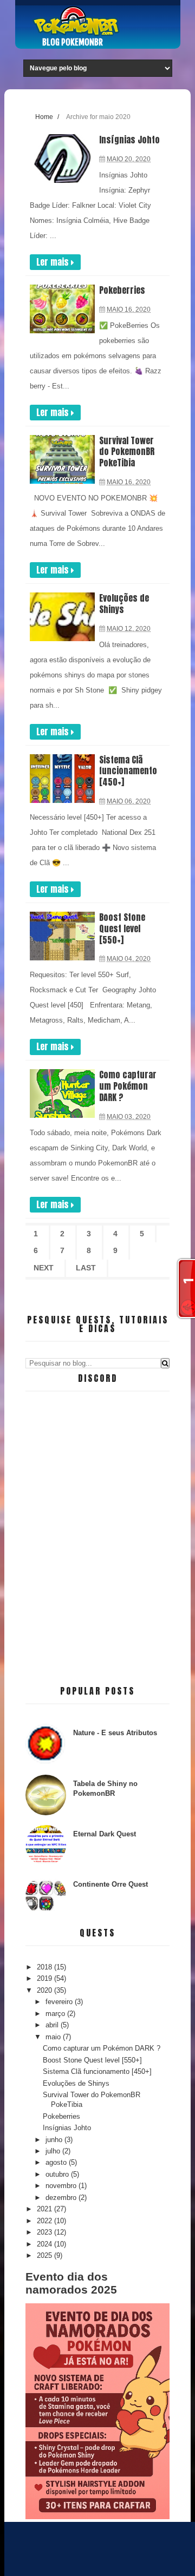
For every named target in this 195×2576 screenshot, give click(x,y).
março (56, 2014)
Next (44, 1268)
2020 (45, 1990)
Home (44, 117)
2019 (45, 1978)
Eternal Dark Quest (105, 1834)
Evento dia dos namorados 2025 (71, 2283)
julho (54, 2151)
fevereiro (60, 2002)
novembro (62, 2186)
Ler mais (54, 262)
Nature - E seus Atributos (115, 1733)
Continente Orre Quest (110, 1884)
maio (54, 2037)
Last (86, 1268)
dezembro (62, 2198)
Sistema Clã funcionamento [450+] (128, 771)
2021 (45, 2209)
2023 (45, 2232)
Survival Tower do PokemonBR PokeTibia (127, 452)
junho (55, 2140)
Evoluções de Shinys (124, 604)
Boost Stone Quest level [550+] (122, 928)
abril (53, 2025)
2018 (45, 1967)
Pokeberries (122, 290)
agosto (57, 2162)
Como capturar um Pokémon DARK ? (128, 1086)
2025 (45, 2255)
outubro (58, 2174)
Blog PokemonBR (73, 42)
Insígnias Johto (129, 140)
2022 (45, 2221)
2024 (45, 2244)
